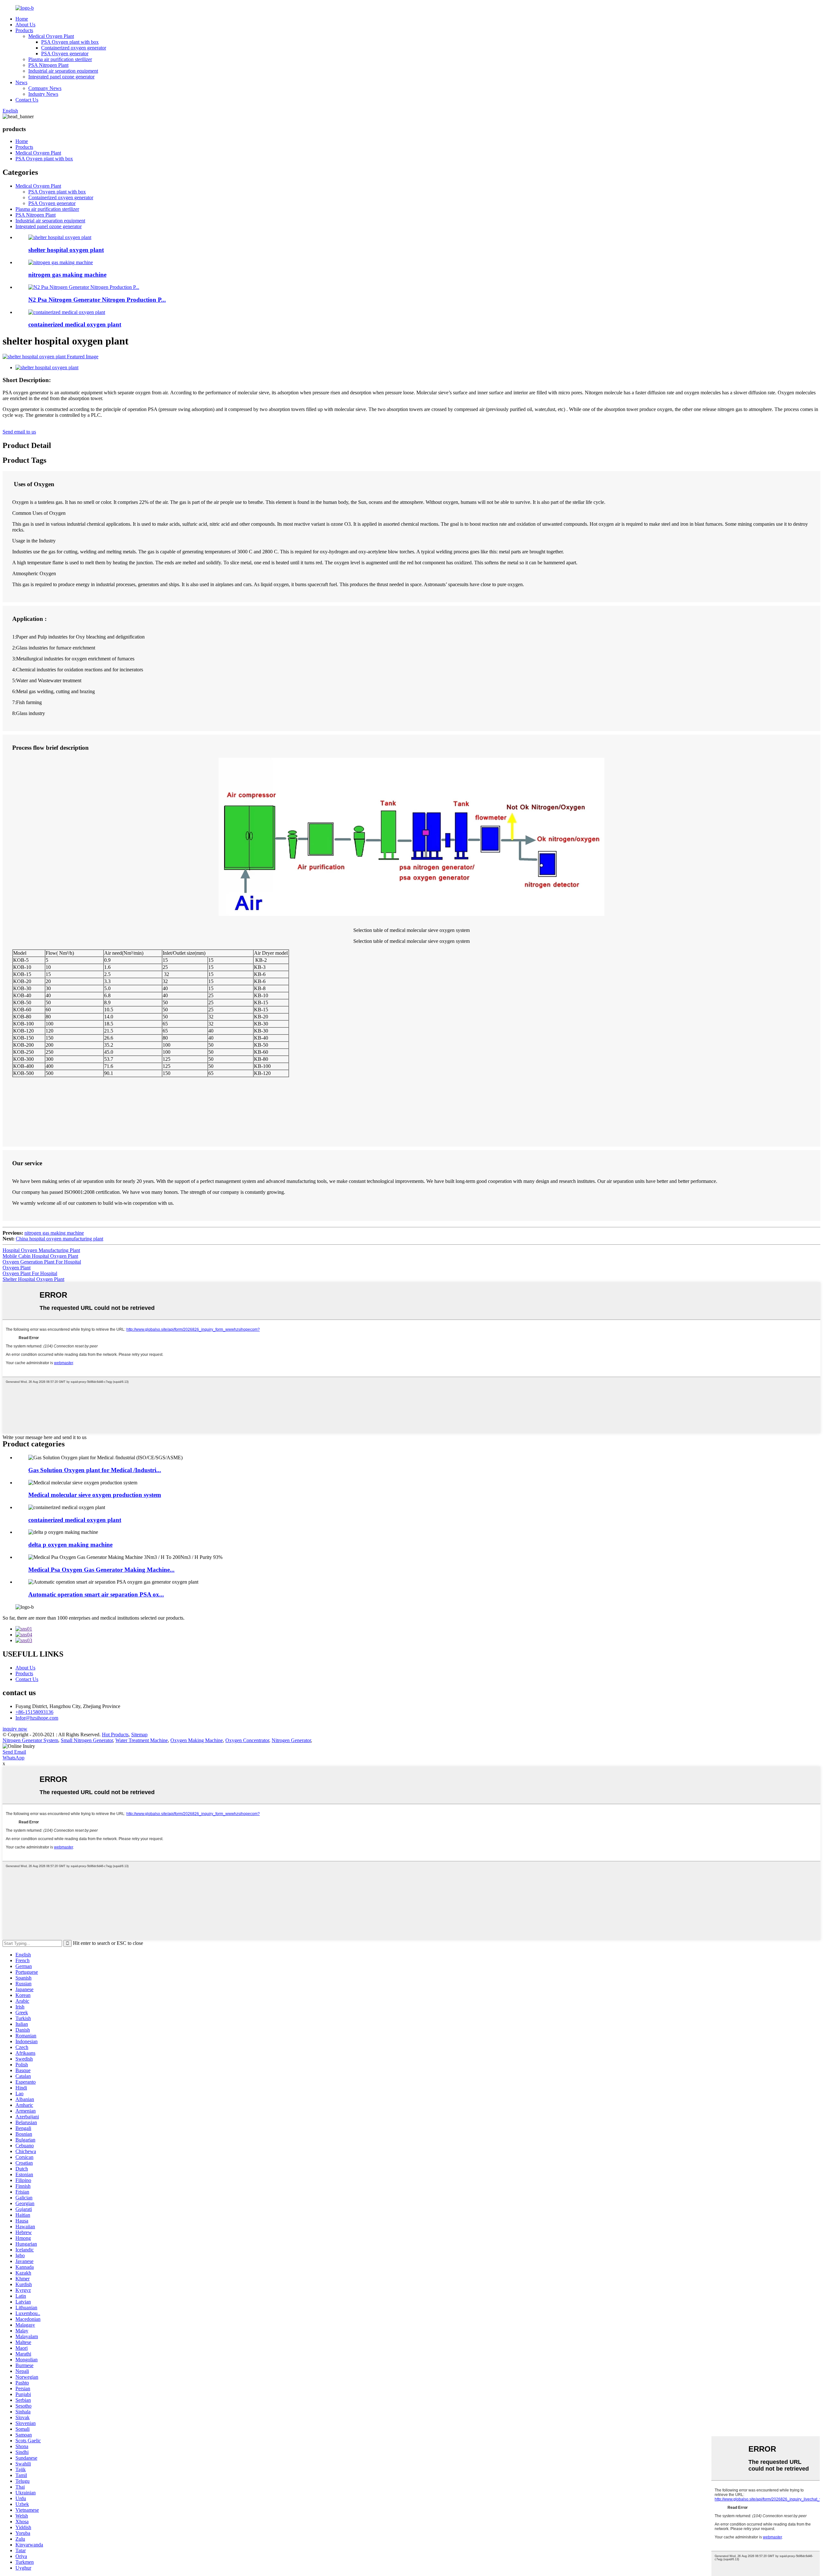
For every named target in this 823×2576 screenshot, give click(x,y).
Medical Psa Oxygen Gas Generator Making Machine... (101, 1570)
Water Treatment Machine (142, 1740)
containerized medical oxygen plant (75, 324)
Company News (45, 88)
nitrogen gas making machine (67, 275)
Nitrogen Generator (291, 1740)
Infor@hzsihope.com (37, 1718)
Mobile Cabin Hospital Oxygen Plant (40, 1256)
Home (22, 19)
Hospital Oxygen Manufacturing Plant (41, 1250)
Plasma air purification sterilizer (60, 59)
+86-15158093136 (34, 1712)
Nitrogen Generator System (30, 1740)
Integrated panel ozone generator (61, 77)
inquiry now (15, 1729)
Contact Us (27, 100)
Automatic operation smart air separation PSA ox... (96, 1594)
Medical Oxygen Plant (51, 36)
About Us (25, 25)
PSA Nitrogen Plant (48, 65)
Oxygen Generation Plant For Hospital (42, 1262)
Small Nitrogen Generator (87, 1740)
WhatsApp (14, 1758)
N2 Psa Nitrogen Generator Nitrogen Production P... (97, 300)
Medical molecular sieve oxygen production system (95, 1495)
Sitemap (139, 1735)
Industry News (43, 94)
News (21, 82)
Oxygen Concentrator (247, 1740)
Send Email (14, 1752)
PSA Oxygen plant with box (70, 42)
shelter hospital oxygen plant (66, 250)
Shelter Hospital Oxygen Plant (33, 1279)
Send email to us (19, 432)
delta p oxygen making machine (70, 1545)
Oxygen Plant (17, 1268)
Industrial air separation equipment (63, 71)
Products (24, 30)
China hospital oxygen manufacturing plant (59, 1239)
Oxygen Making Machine (197, 1740)
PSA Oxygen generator (65, 54)
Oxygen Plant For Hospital (30, 1273)
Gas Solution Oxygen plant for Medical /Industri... (95, 1470)
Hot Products (115, 1735)
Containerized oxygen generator (74, 48)
